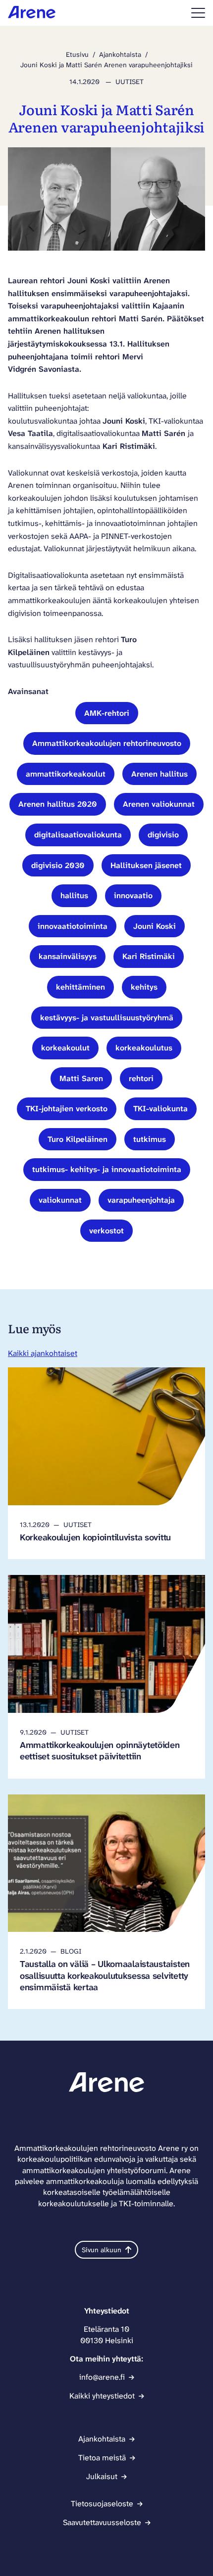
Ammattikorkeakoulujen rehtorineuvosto (107, 743)
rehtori (141, 1078)
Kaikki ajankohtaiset (43, 1353)
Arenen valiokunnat (159, 804)
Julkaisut (102, 2476)
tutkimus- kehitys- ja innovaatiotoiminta (107, 1169)
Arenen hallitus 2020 (58, 804)
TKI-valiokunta (160, 1109)
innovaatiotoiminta (73, 926)
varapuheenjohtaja (141, 1200)
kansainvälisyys (68, 956)
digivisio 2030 (58, 865)
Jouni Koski (155, 926)
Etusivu (77, 54)
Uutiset (130, 82)
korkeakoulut (65, 1048)
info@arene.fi (102, 2377)
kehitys (144, 987)
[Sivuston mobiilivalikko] (198, 13)
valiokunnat (60, 1200)
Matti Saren (81, 1078)
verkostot (106, 1231)
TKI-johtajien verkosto (67, 1109)
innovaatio (133, 895)
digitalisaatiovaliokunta (78, 835)
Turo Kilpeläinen (78, 1139)
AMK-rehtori (107, 713)
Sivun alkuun (102, 2250)
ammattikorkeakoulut (66, 774)
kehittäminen (80, 987)
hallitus (74, 895)
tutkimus (150, 1139)
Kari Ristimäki (149, 956)
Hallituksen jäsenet (146, 865)
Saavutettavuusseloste (102, 2522)
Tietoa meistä (102, 2458)
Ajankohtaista (120, 54)
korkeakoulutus (144, 1048)
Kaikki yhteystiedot (102, 2396)
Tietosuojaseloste (102, 2504)
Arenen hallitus (160, 774)
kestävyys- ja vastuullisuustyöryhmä (107, 1018)
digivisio (163, 835)
